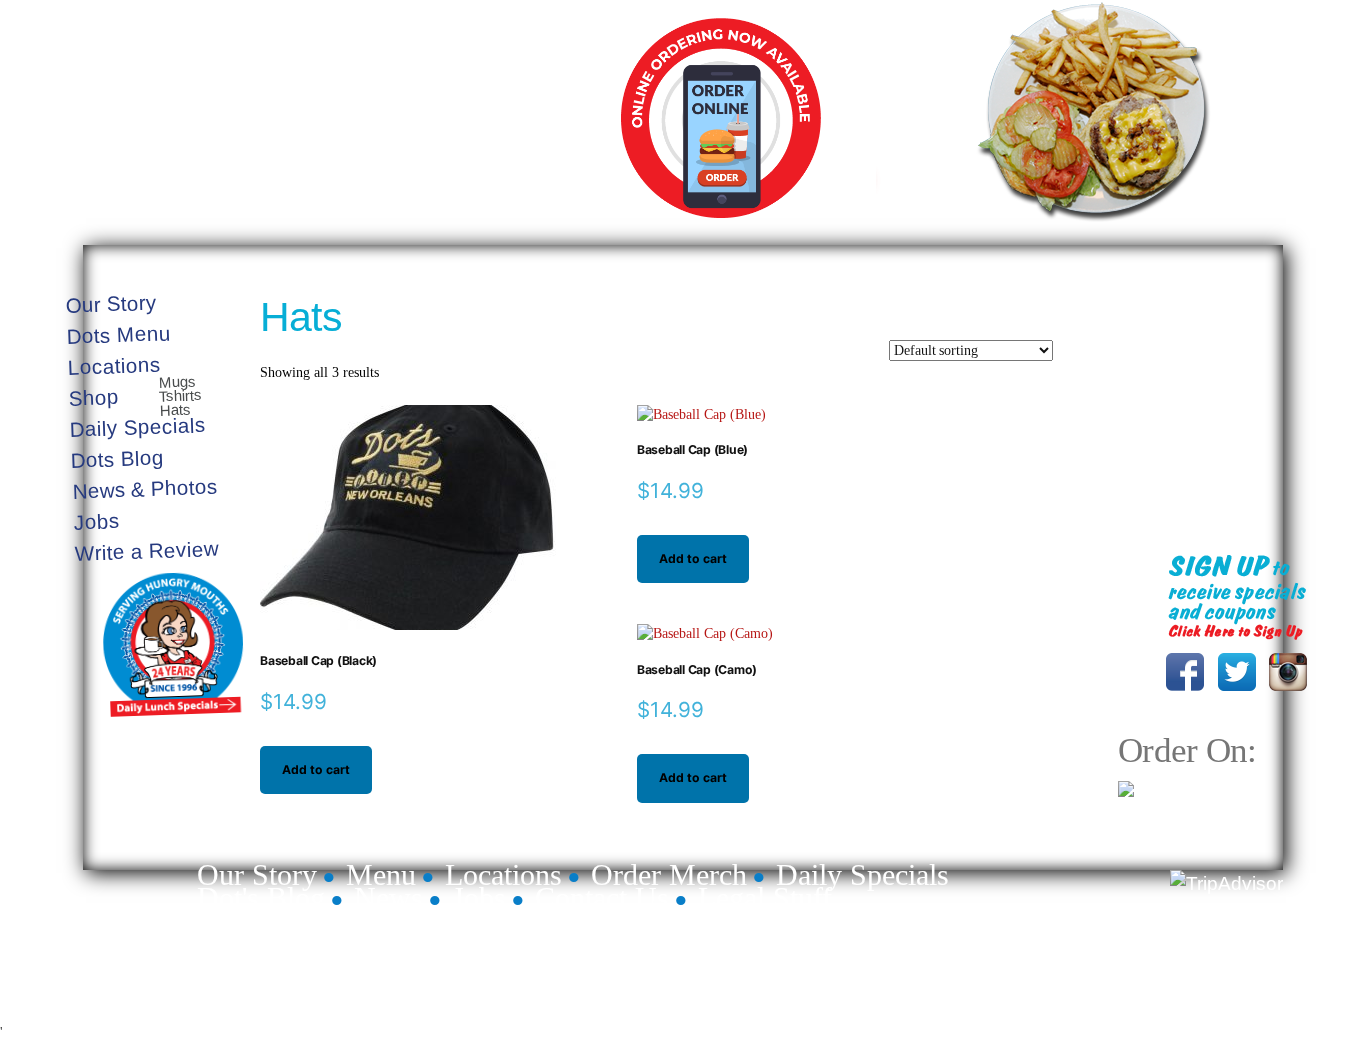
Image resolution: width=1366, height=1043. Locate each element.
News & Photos (145, 488)
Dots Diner (1240, 935)
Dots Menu (118, 334)
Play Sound (1235, 316)
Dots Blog (118, 458)
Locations (115, 365)
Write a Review (146, 550)
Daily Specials (1038, 211)
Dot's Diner (372, 122)
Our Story (111, 304)
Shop (94, 397)
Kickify (1265, 981)
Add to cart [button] (316, 769)
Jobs (96, 521)
